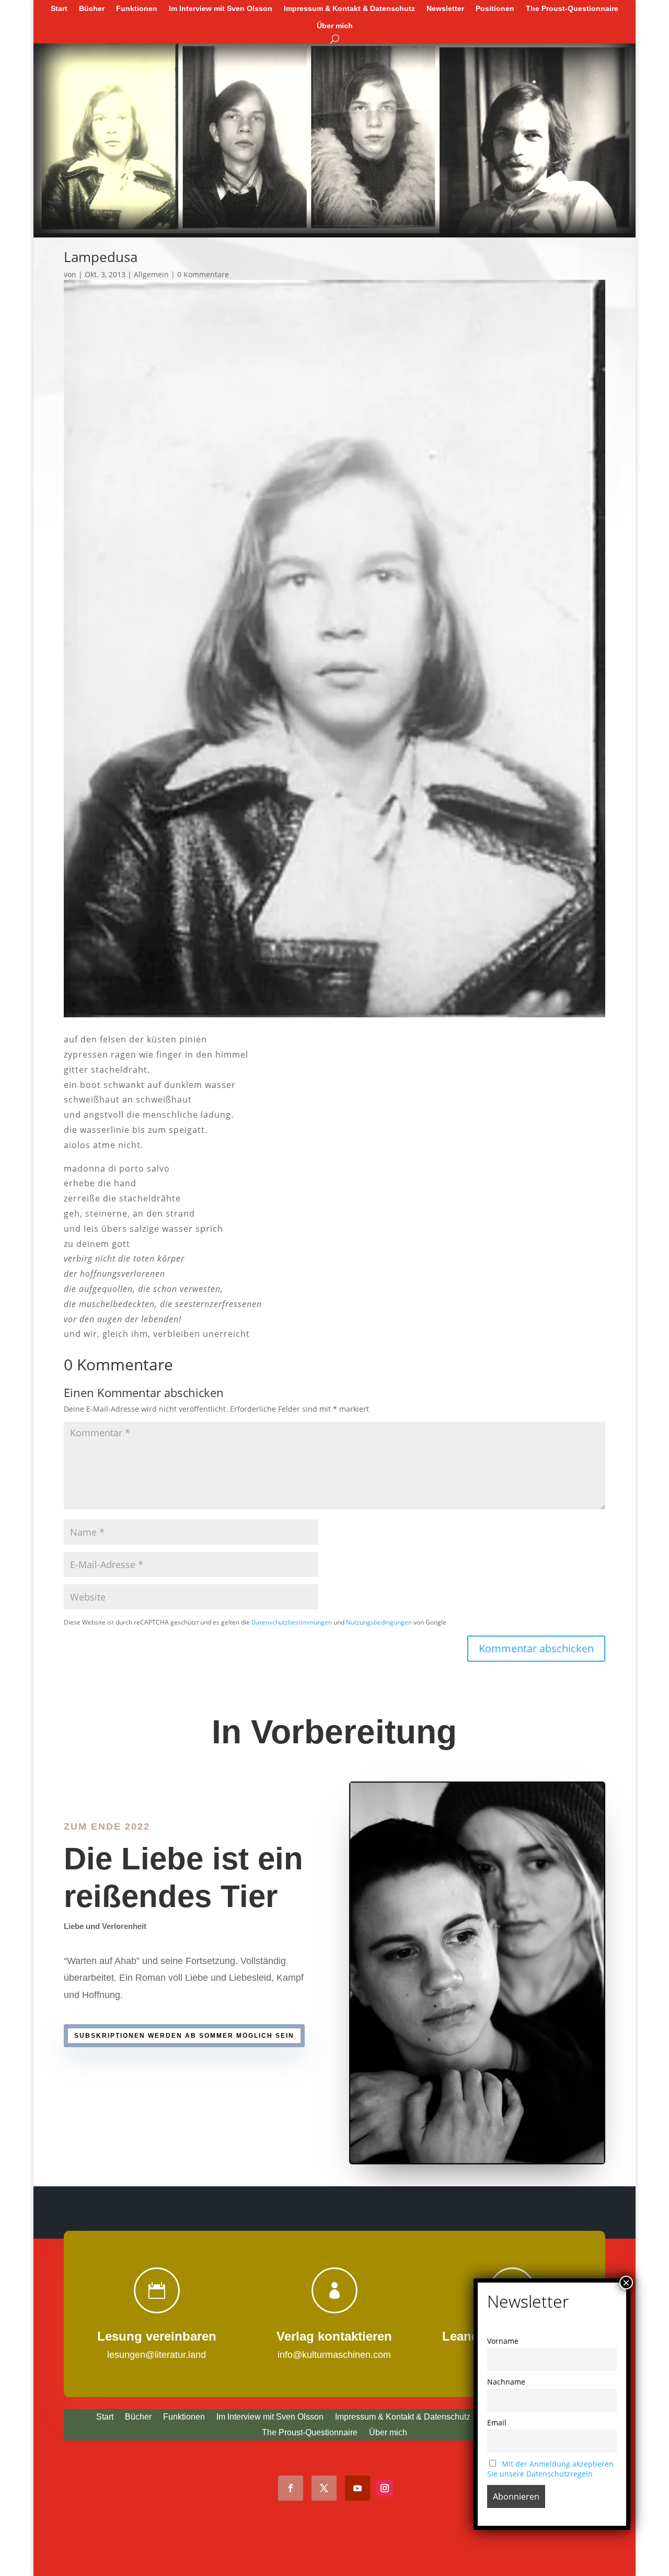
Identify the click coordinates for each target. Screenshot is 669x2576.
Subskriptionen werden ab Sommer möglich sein (184, 2036)
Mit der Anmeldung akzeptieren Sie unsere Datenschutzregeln (550, 2469)
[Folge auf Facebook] (291, 2488)
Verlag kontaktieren (334, 2336)
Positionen (495, 8)
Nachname (506, 2382)
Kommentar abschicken (536, 1648)
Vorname (503, 2341)
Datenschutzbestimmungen (292, 1622)
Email (497, 2422)
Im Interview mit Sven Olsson (221, 8)
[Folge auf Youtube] (357, 2488)
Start (59, 8)
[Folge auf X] (324, 2488)
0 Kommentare (203, 274)
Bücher (92, 8)
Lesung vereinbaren (157, 2336)
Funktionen (137, 8)
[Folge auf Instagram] (385, 2488)
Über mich (335, 26)
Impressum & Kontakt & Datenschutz (349, 8)
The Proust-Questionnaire (572, 8)
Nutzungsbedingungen (379, 1622)
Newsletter (445, 8)
